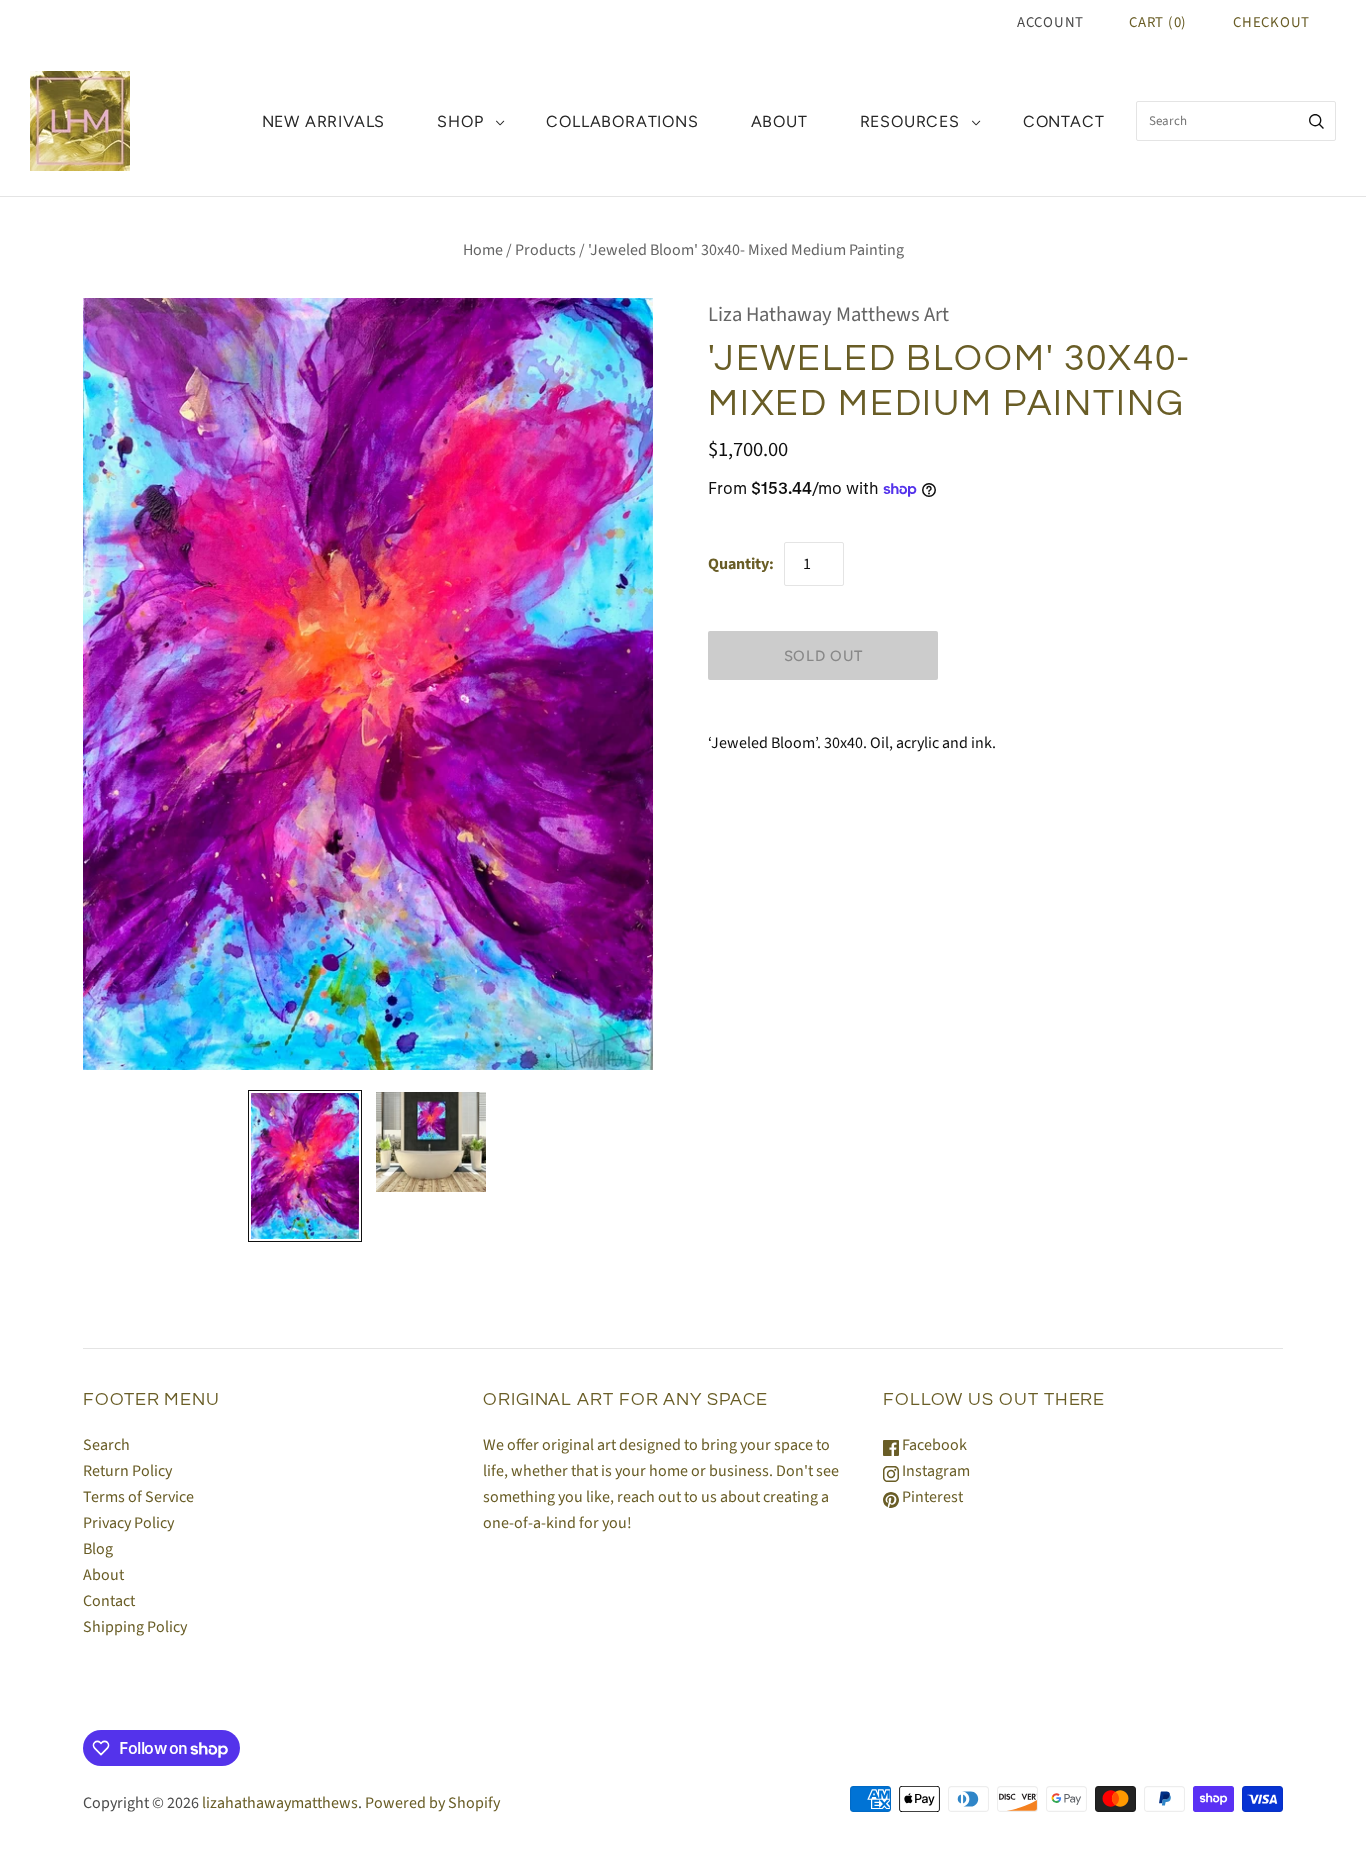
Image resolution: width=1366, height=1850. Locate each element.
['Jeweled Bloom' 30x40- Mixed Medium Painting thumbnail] (305, 1166)
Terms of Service (138, 1497)
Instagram (934, 1471)
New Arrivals (324, 121)
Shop (460, 121)
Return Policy (127, 1471)
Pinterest (931, 1497)
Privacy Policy (128, 1523)
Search (106, 1445)
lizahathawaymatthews (280, 1803)
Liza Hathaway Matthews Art (828, 314)
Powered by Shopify (432, 1803)
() (1158, 22)
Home (483, 250)
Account (1050, 22)
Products (545, 250)
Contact (1064, 121)
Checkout (1271, 22)
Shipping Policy (135, 1627)
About (779, 121)
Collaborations (622, 121)
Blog (98, 1549)
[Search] (1316, 121)
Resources (910, 121)
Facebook (933, 1445)
